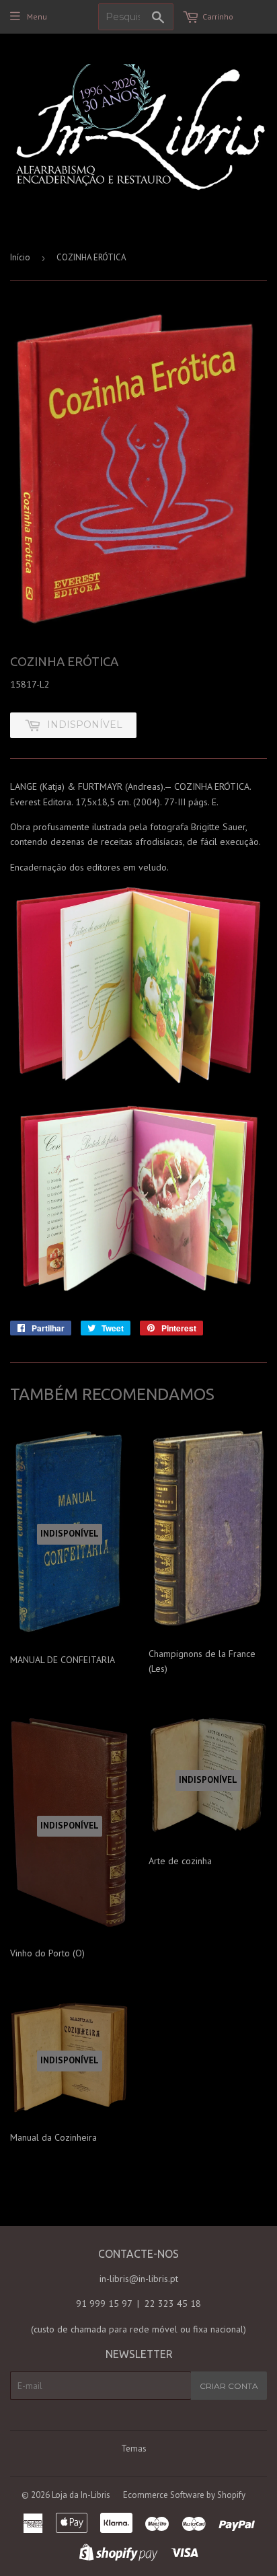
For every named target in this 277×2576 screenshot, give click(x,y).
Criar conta (229, 2386)
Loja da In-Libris (81, 2495)
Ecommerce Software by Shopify (184, 2495)
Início (20, 257)
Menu (37, 16)
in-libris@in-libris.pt (139, 2279)
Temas (134, 2449)
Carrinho (218, 16)
